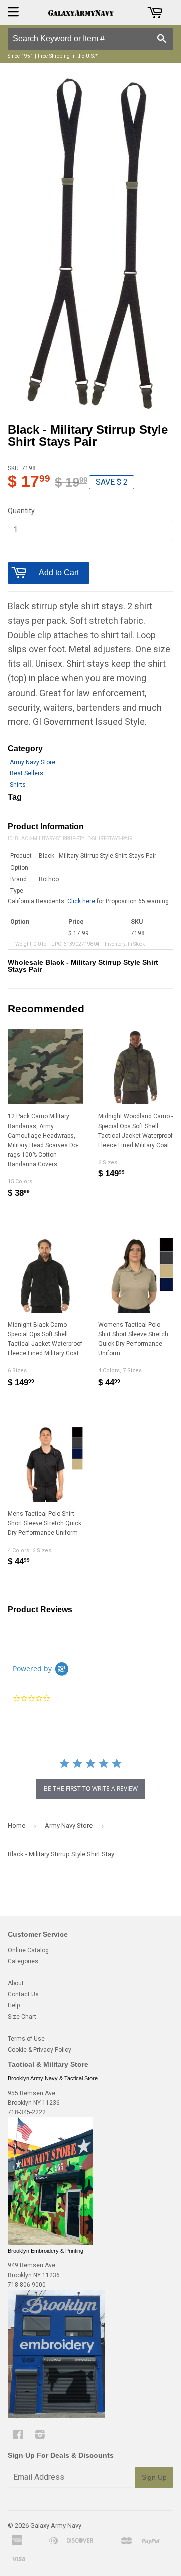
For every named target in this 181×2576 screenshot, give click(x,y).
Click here (81, 901)
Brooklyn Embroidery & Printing (46, 2251)
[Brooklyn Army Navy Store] (50, 2243)
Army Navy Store (32, 762)
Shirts (18, 785)
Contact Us (23, 1994)
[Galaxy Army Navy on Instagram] (40, 2436)
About (16, 1983)
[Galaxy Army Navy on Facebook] (18, 2436)
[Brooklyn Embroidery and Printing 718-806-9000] (56, 2416)
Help (14, 2005)
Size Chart (22, 2017)
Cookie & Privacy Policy (39, 2050)
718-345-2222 (27, 2112)
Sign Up (154, 2477)
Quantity (21, 511)
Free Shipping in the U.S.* (68, 56)
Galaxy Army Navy (56, 2526)
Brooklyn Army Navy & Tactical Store (53, 2078)
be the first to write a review (91, 1788)
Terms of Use (26, 2039)
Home (16, 1826)
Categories (23, 1961)
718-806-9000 (27, 2285)
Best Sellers (26, 773)
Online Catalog (28, 1950)
